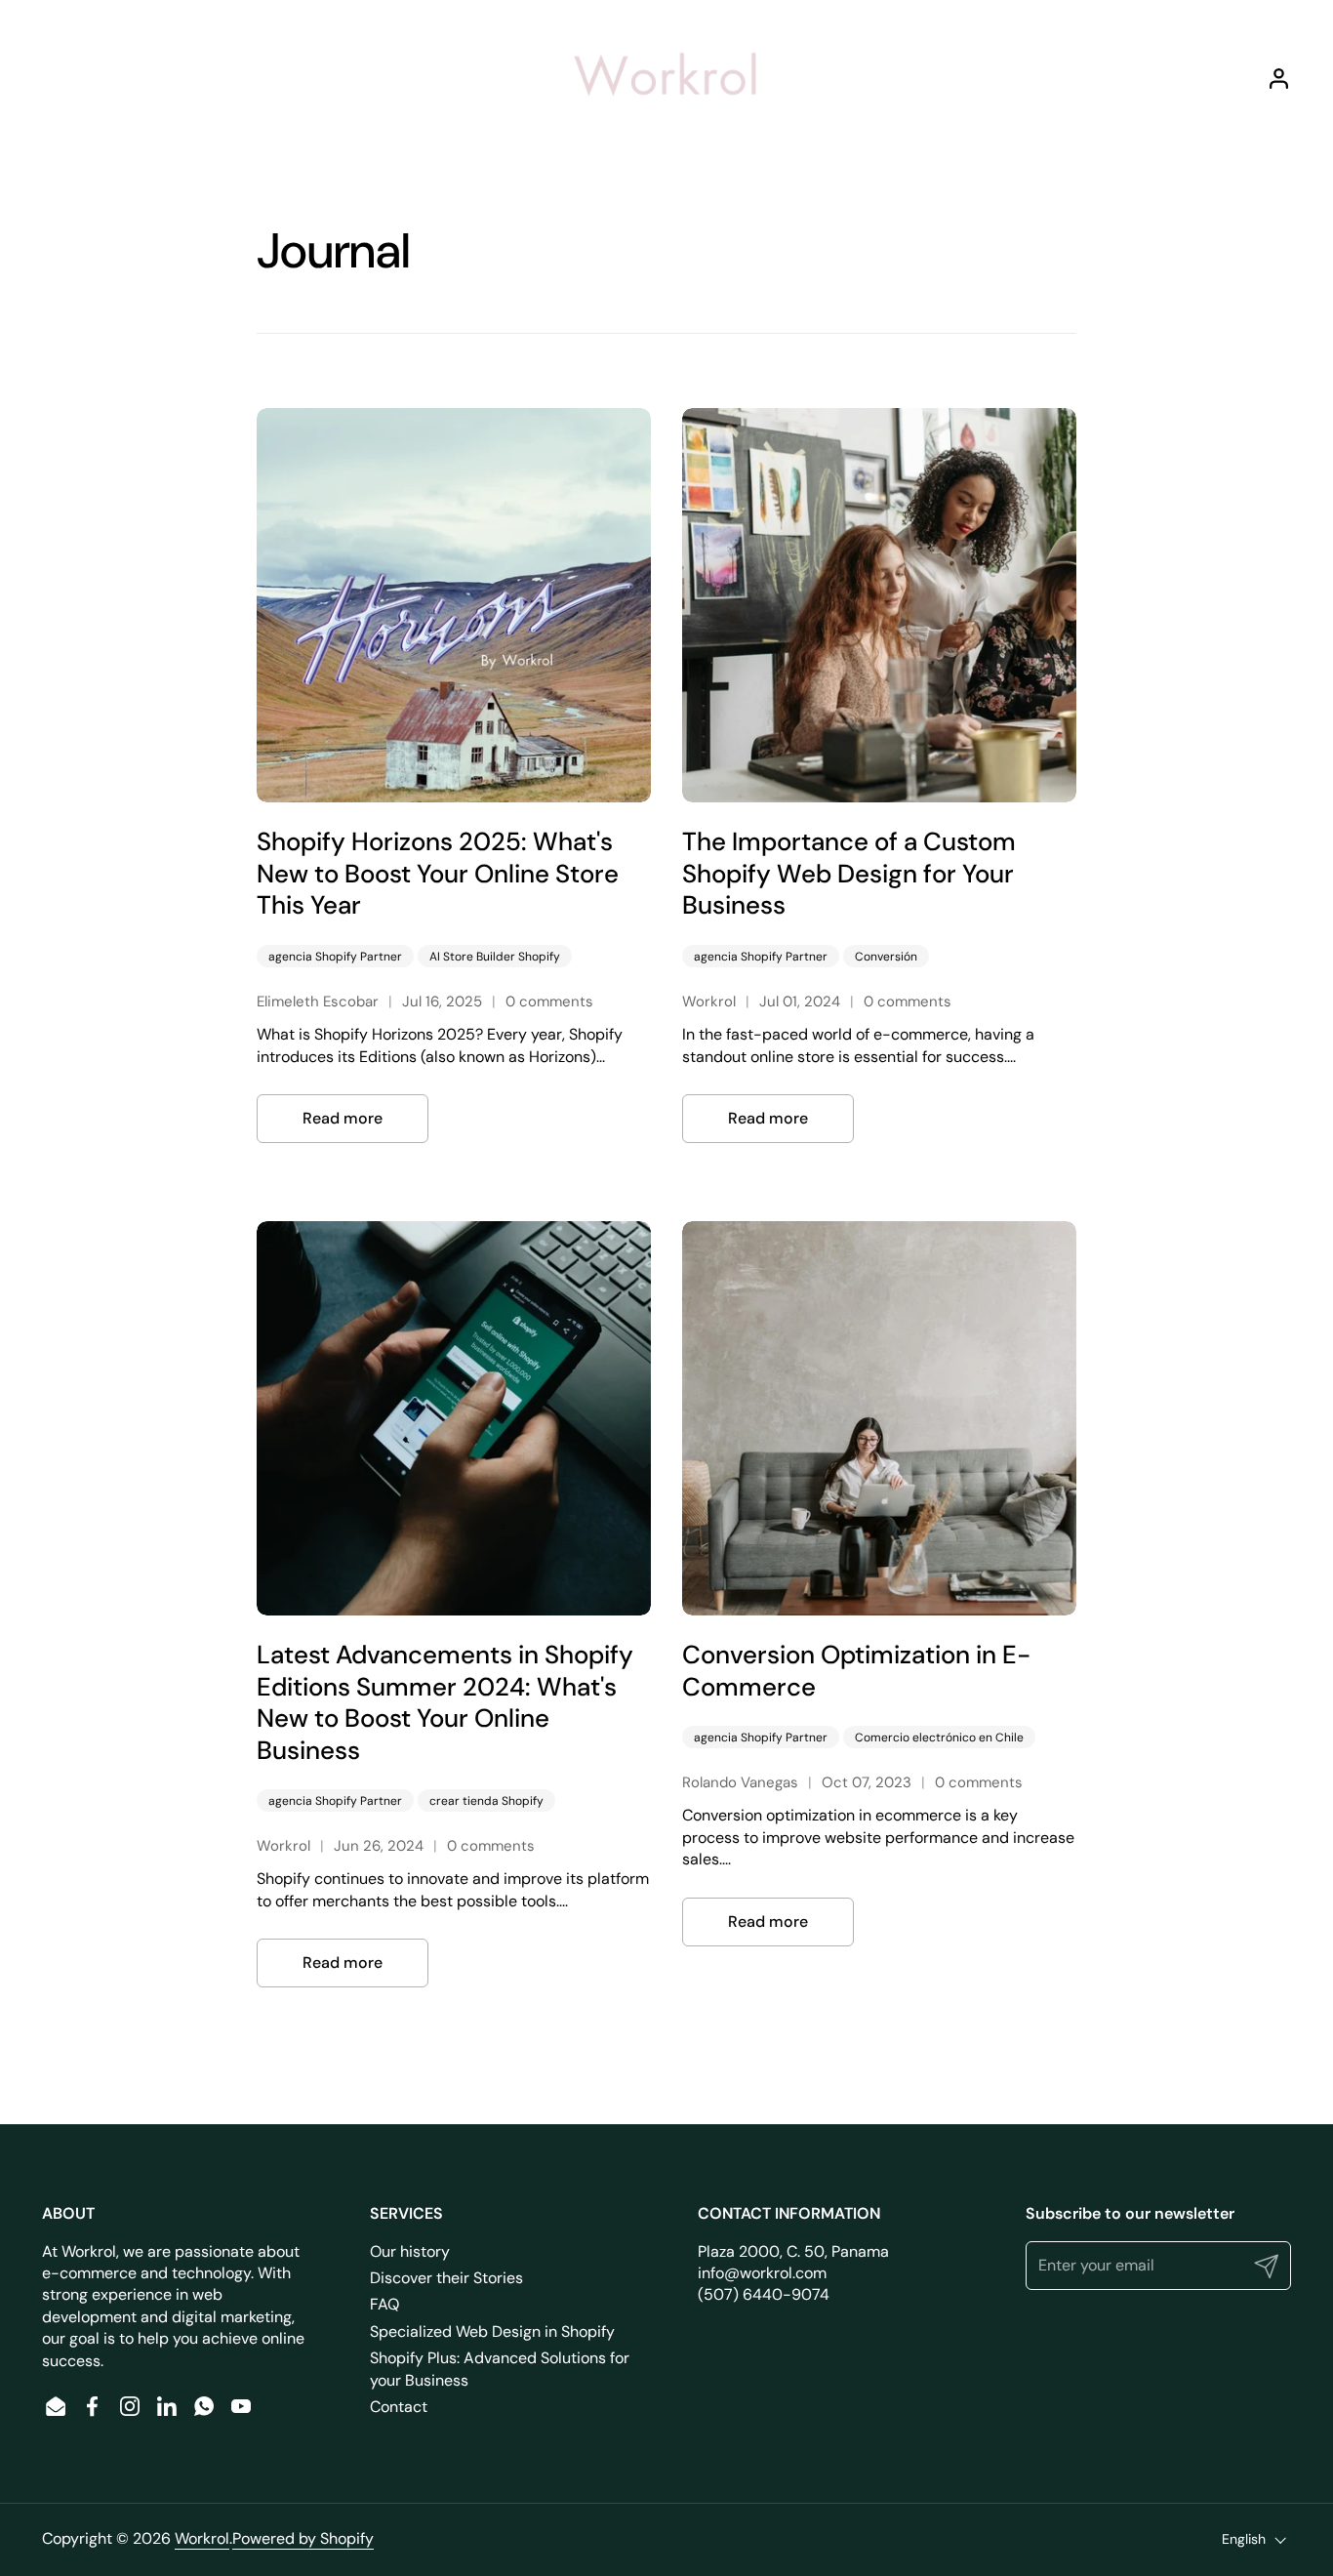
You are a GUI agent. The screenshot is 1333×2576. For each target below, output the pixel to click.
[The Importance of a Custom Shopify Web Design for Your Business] (879, 605)
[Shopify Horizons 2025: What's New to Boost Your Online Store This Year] (454, 605)
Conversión (886, 957)
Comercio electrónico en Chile (939, 1738)
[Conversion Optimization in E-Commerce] (879, 1418)
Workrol (202, 2538)
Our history (410, 2251)
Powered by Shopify (303, 2538)
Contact (399, 2407)
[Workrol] (666, 78)
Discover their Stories (446, 2278)
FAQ (384, 2304)
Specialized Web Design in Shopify (492, 2331)
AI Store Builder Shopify (495, 957)
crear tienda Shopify (486, 1801)
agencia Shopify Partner (335, 957)
